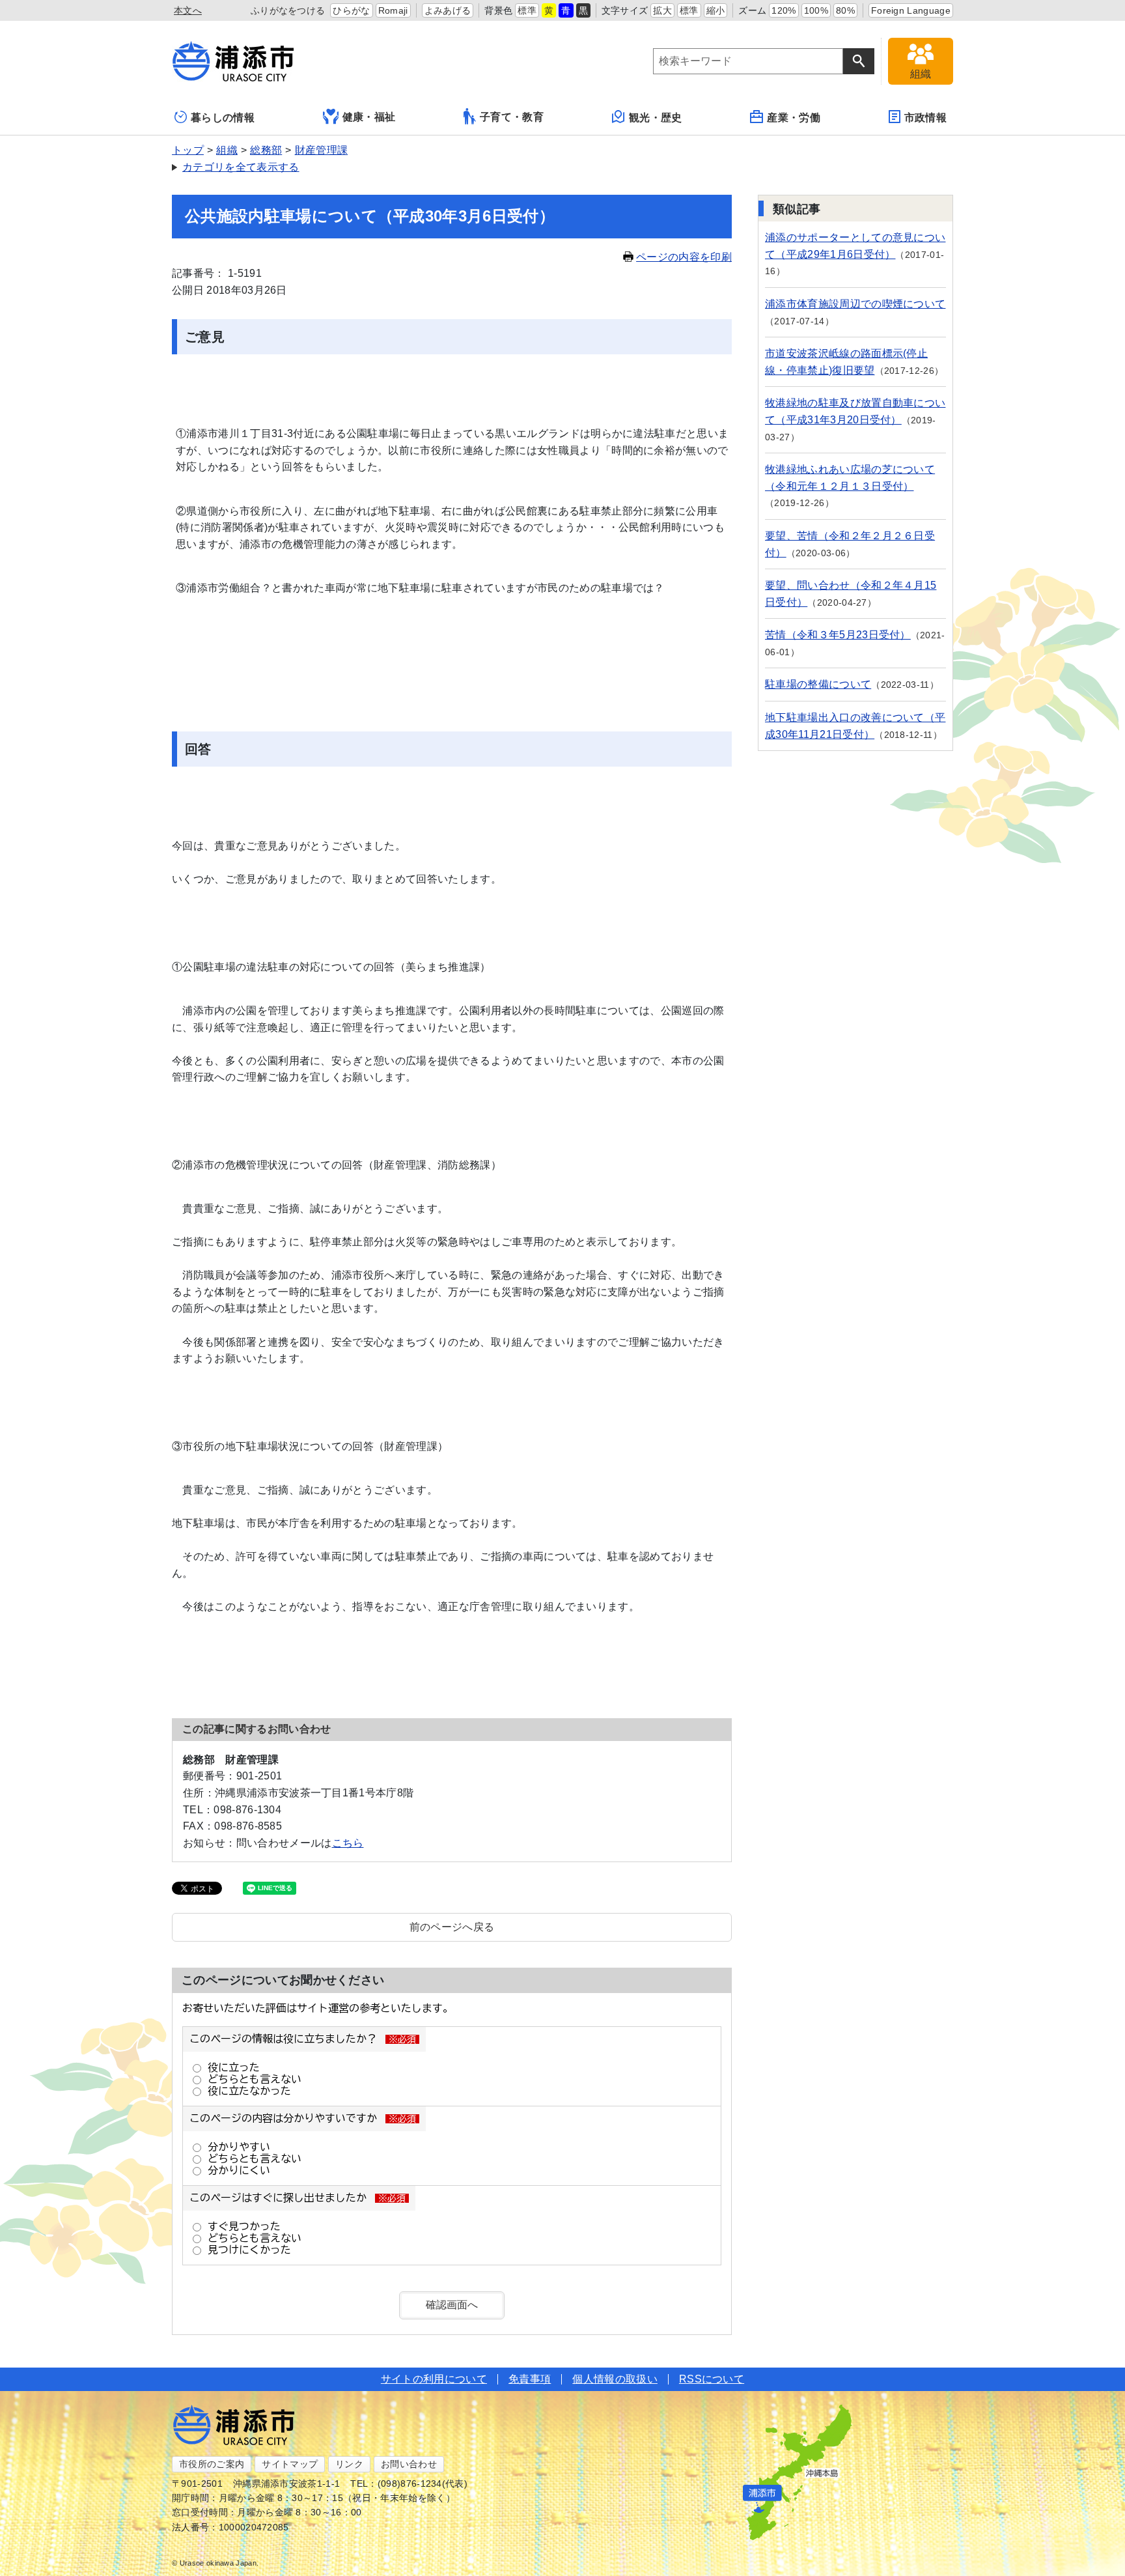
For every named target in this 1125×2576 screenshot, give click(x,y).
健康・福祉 (369, 117)
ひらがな (351, 10)
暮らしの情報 (223, 118)
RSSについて (712, 2379)
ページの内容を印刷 (684, 257)
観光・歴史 (656, 118)
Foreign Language (911, 10)
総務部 (266, 150)
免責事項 (530, 2379)
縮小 (716, 10)
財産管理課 (322, 150)
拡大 (662, 10)
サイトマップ (290, 2464)
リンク (349, 2464)
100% (816, 10)
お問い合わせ (409, 2464)
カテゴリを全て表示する (241, 167)
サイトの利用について (434, 2379)
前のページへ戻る (452, 1927)
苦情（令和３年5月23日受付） (838, 635)
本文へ (188, 10)
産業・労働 (794, 118)
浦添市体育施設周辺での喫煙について (855, 304)
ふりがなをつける (288, 10)
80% (845, 10)
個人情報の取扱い (615, 2379)
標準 (527, 10)
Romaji (393, 10)
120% (784, 10)
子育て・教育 (512, 117)
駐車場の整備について (818, 684)
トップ (188, 150)
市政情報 (925, 118)
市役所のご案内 (212, 2464)
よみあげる (448, 10)
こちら (348, 1843)
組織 (227, 150)
